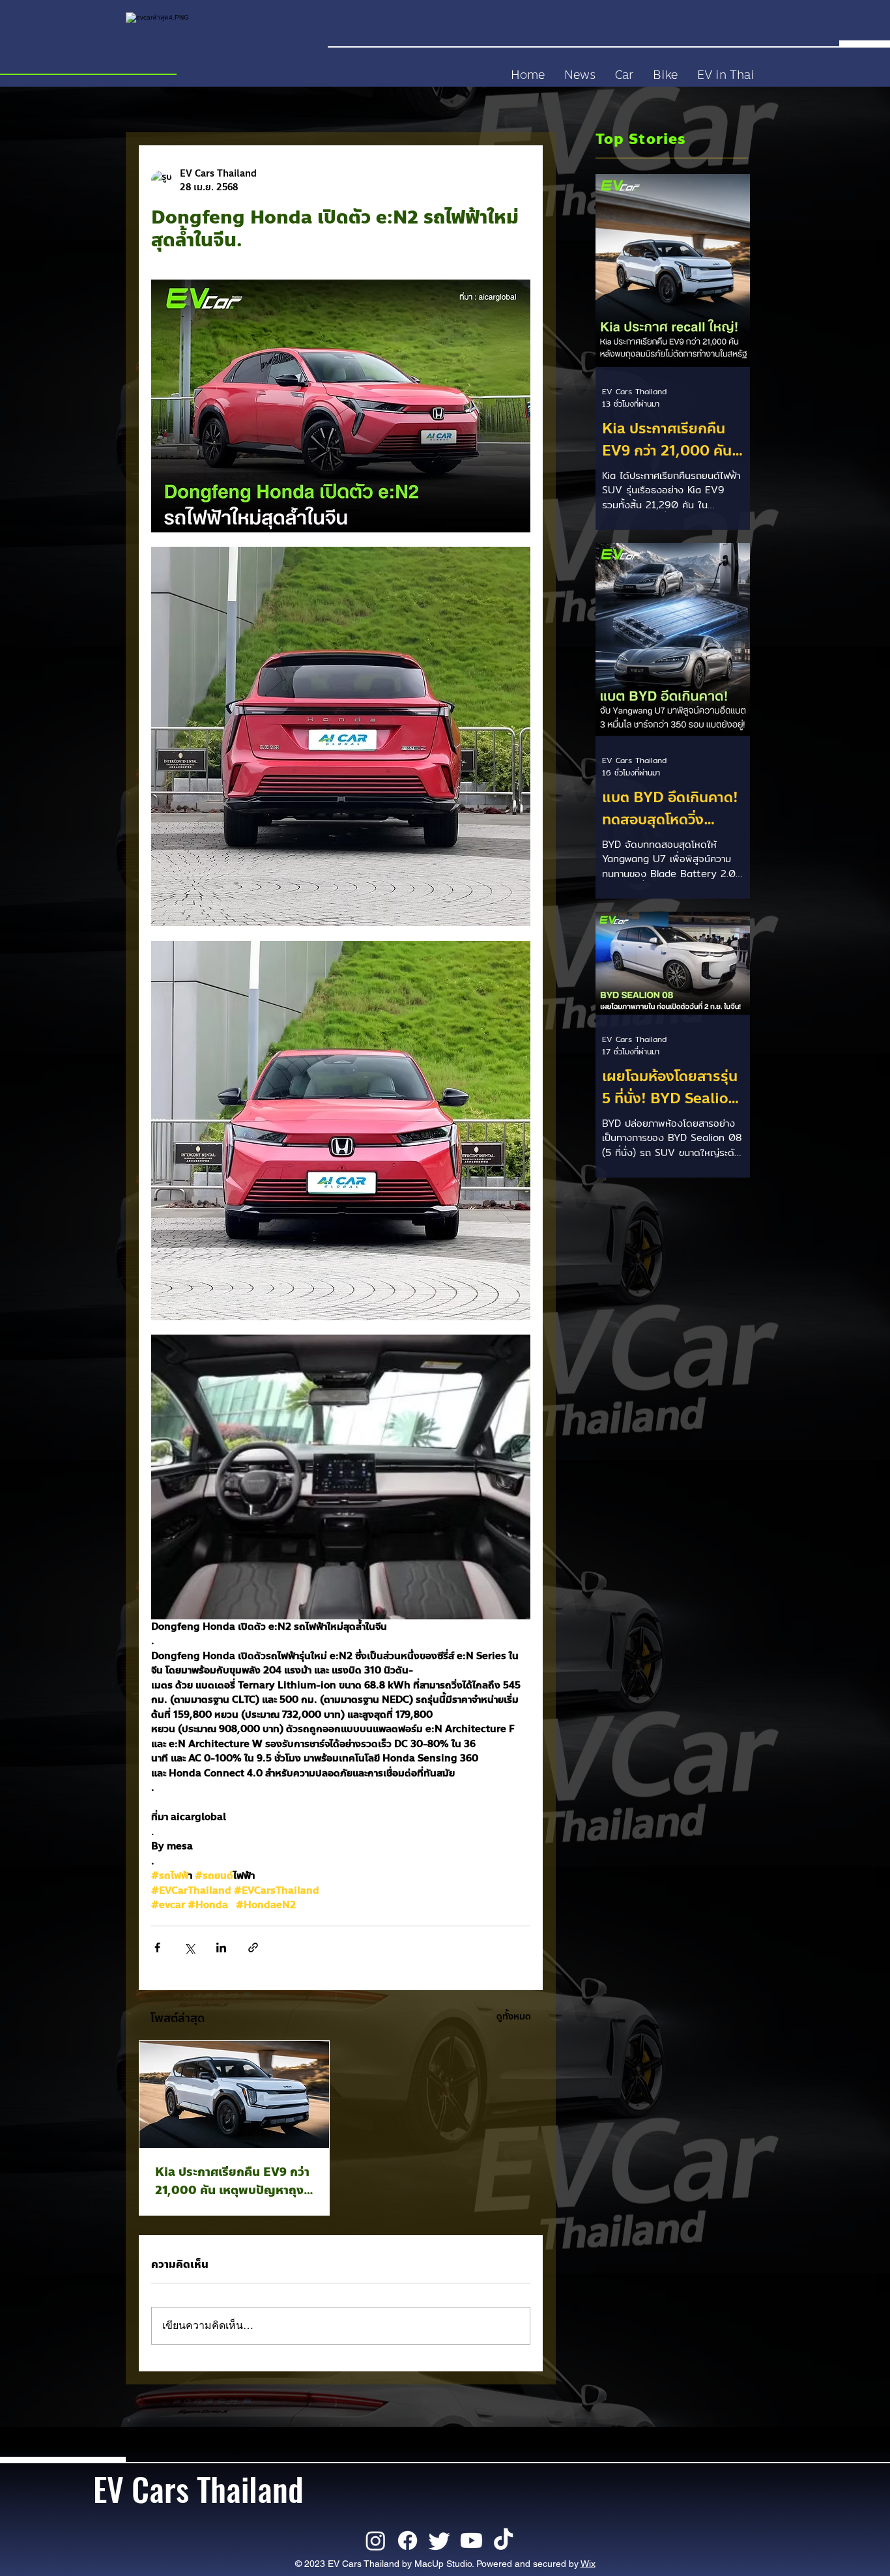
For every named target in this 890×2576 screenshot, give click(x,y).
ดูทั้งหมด (514, 2017)
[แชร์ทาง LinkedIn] (221, 1947)
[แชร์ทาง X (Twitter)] (189, 1947)
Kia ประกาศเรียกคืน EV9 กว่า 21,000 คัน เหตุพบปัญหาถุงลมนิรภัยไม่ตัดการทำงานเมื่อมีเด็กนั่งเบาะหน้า (232, 2181)
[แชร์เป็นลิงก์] (253, 1947)
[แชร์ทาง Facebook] (157, 1947)
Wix (588, 2564)
